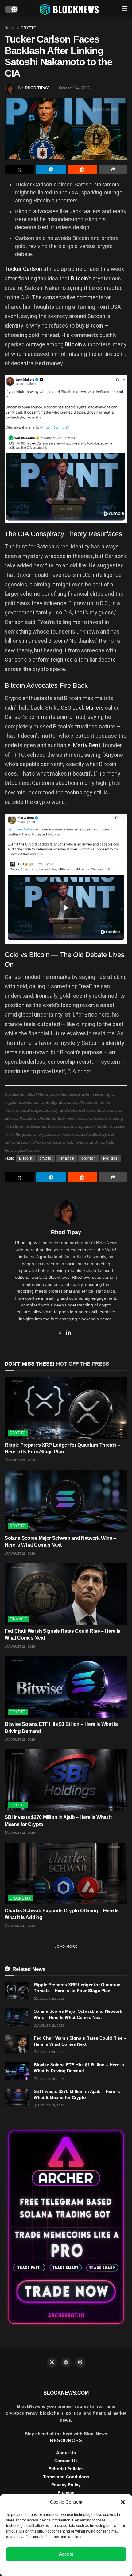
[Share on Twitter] (19, 169)
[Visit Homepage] (70, 9)
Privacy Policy (66, 2485)
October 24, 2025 (74, 88)
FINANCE (18, 1619)
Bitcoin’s (82, 278)
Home (10, 28)
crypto (46, 1158)
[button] (123, 2502)
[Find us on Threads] (80, 2363)
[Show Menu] (124, 9)
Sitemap (66, 2493)
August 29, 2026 (21, 1460)
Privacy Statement (83, 2568)
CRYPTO (29, 28)
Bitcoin (74, 344)
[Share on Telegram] (51, 169)
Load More (66, 1946)
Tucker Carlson (23, 269)
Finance (66, 1158)
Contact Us (66, 2461)
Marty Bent (86, 745)
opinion (89, 1158)
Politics (110, 1158)
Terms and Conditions (66, 2477)
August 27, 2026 (21, 1926)
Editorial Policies (66, 2469)
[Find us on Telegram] (66, 2362)
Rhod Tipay (37, 88)
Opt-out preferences (48, 2568)
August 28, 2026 (21, 1553)
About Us (66, 2453)
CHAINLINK (20, 1898)
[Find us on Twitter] (52, 2363)
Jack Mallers (88, 708)
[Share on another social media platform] (113, 169)
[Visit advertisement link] (66, 2227)
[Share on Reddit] (82, 169)
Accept (66, 2554)
